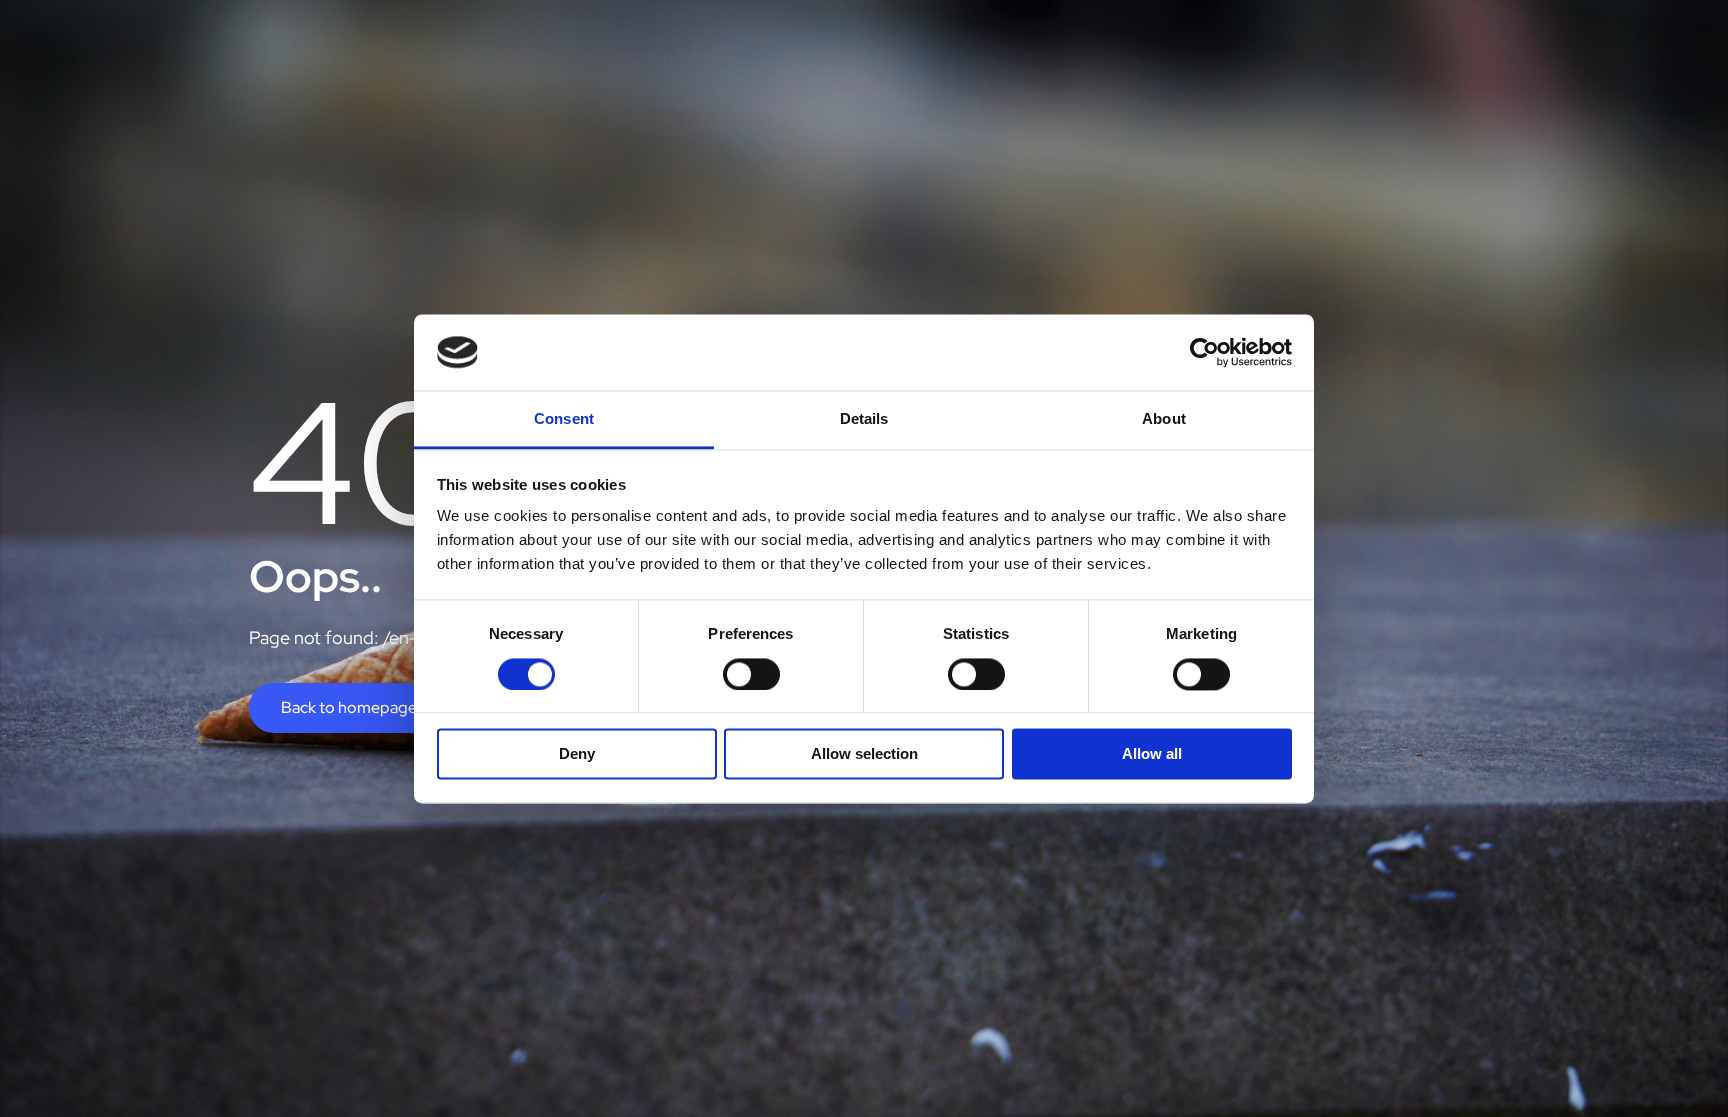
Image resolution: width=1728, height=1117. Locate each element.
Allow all (1152, 754)
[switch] (751, 674)
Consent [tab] (564, 419)
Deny (577, 754)
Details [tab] (864, 419)
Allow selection (864, 754)
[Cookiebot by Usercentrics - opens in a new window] (1204, 352)
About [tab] (1164, 419)
